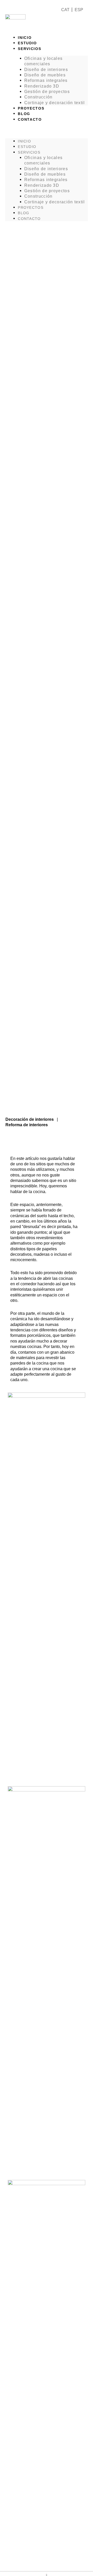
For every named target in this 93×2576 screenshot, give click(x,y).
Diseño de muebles (45, 75)
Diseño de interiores (46, 69)
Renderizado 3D (42, 86)
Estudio (27, 43)
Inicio (25, 38)
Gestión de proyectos (47, 91)
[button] (47, 131)
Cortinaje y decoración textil (55, 103)
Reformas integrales (46, 80)
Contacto (30, 119)
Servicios (29, 49)
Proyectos (31, 108)
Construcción (38, 97)
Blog (24, 114)
